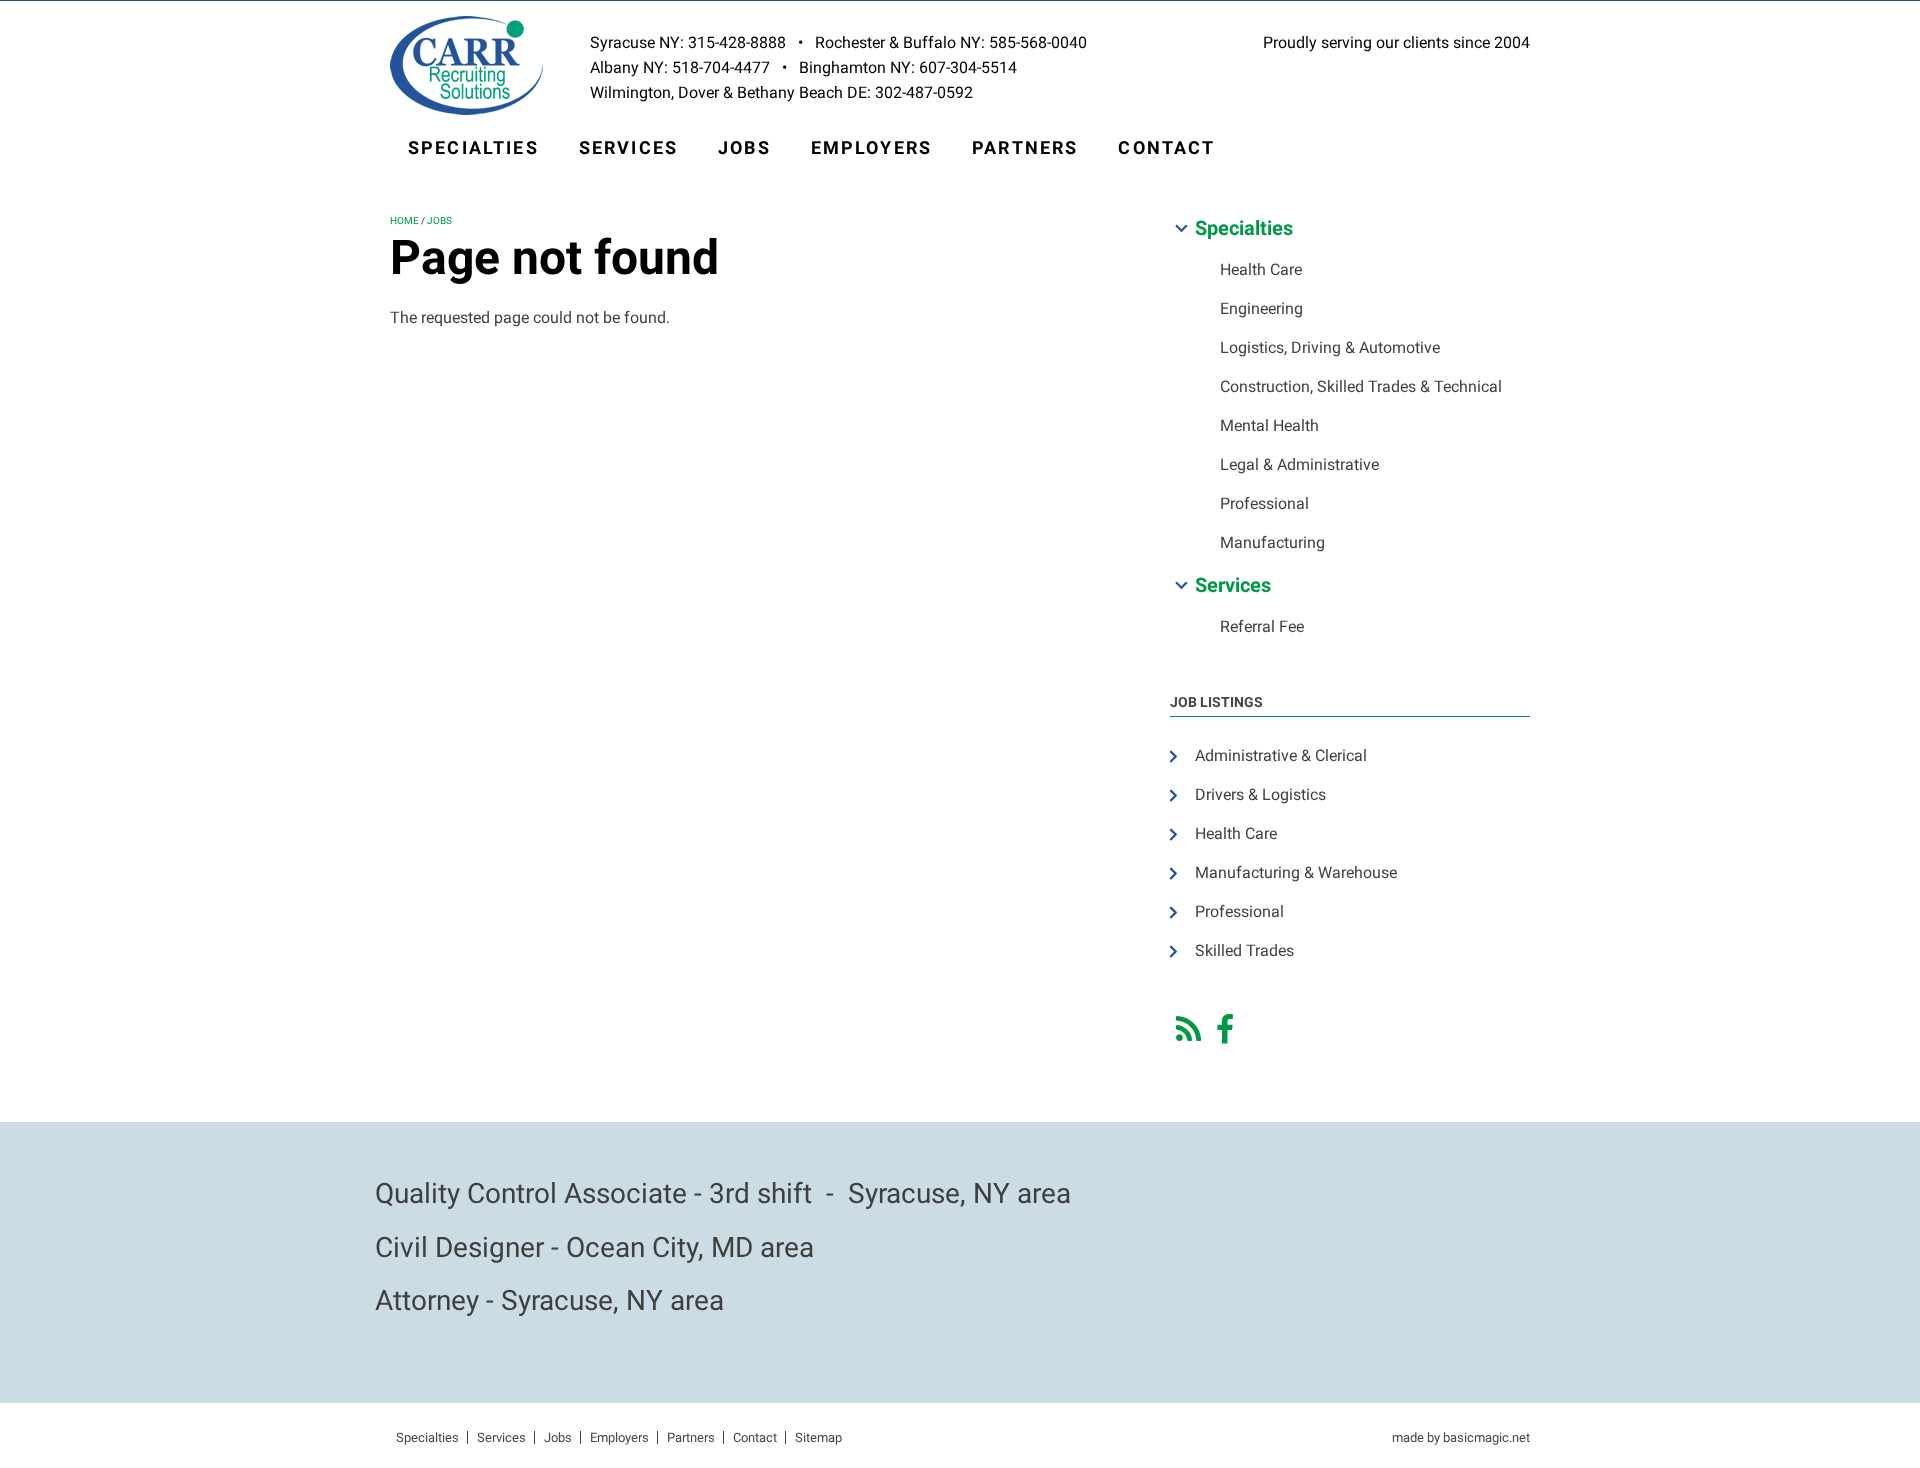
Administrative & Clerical (1281, 755)
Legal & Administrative (1299, 464)
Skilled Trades (1244, 950)
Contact (1166, 147)
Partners (1025, 147)
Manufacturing (1272, 542)
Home (404, 220)
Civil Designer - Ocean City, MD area (594, 1247)
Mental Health (1269, 425)
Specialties (473, 147)
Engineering (1261, 308)
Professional (1264, 503)
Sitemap (818, 1437)
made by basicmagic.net (1461, 1437)
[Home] (466, 64)
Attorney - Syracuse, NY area (549, 1300)
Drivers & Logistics (1260, 794)
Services (628, 147)
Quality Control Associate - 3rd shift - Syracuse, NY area (723, 1193)
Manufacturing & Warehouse (1296, 872)
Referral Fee (1262, 626)
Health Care (1261, 269)
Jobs (744, 147)
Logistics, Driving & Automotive (1330, 347)
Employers (871, 147)
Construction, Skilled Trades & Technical (1361, 386)
